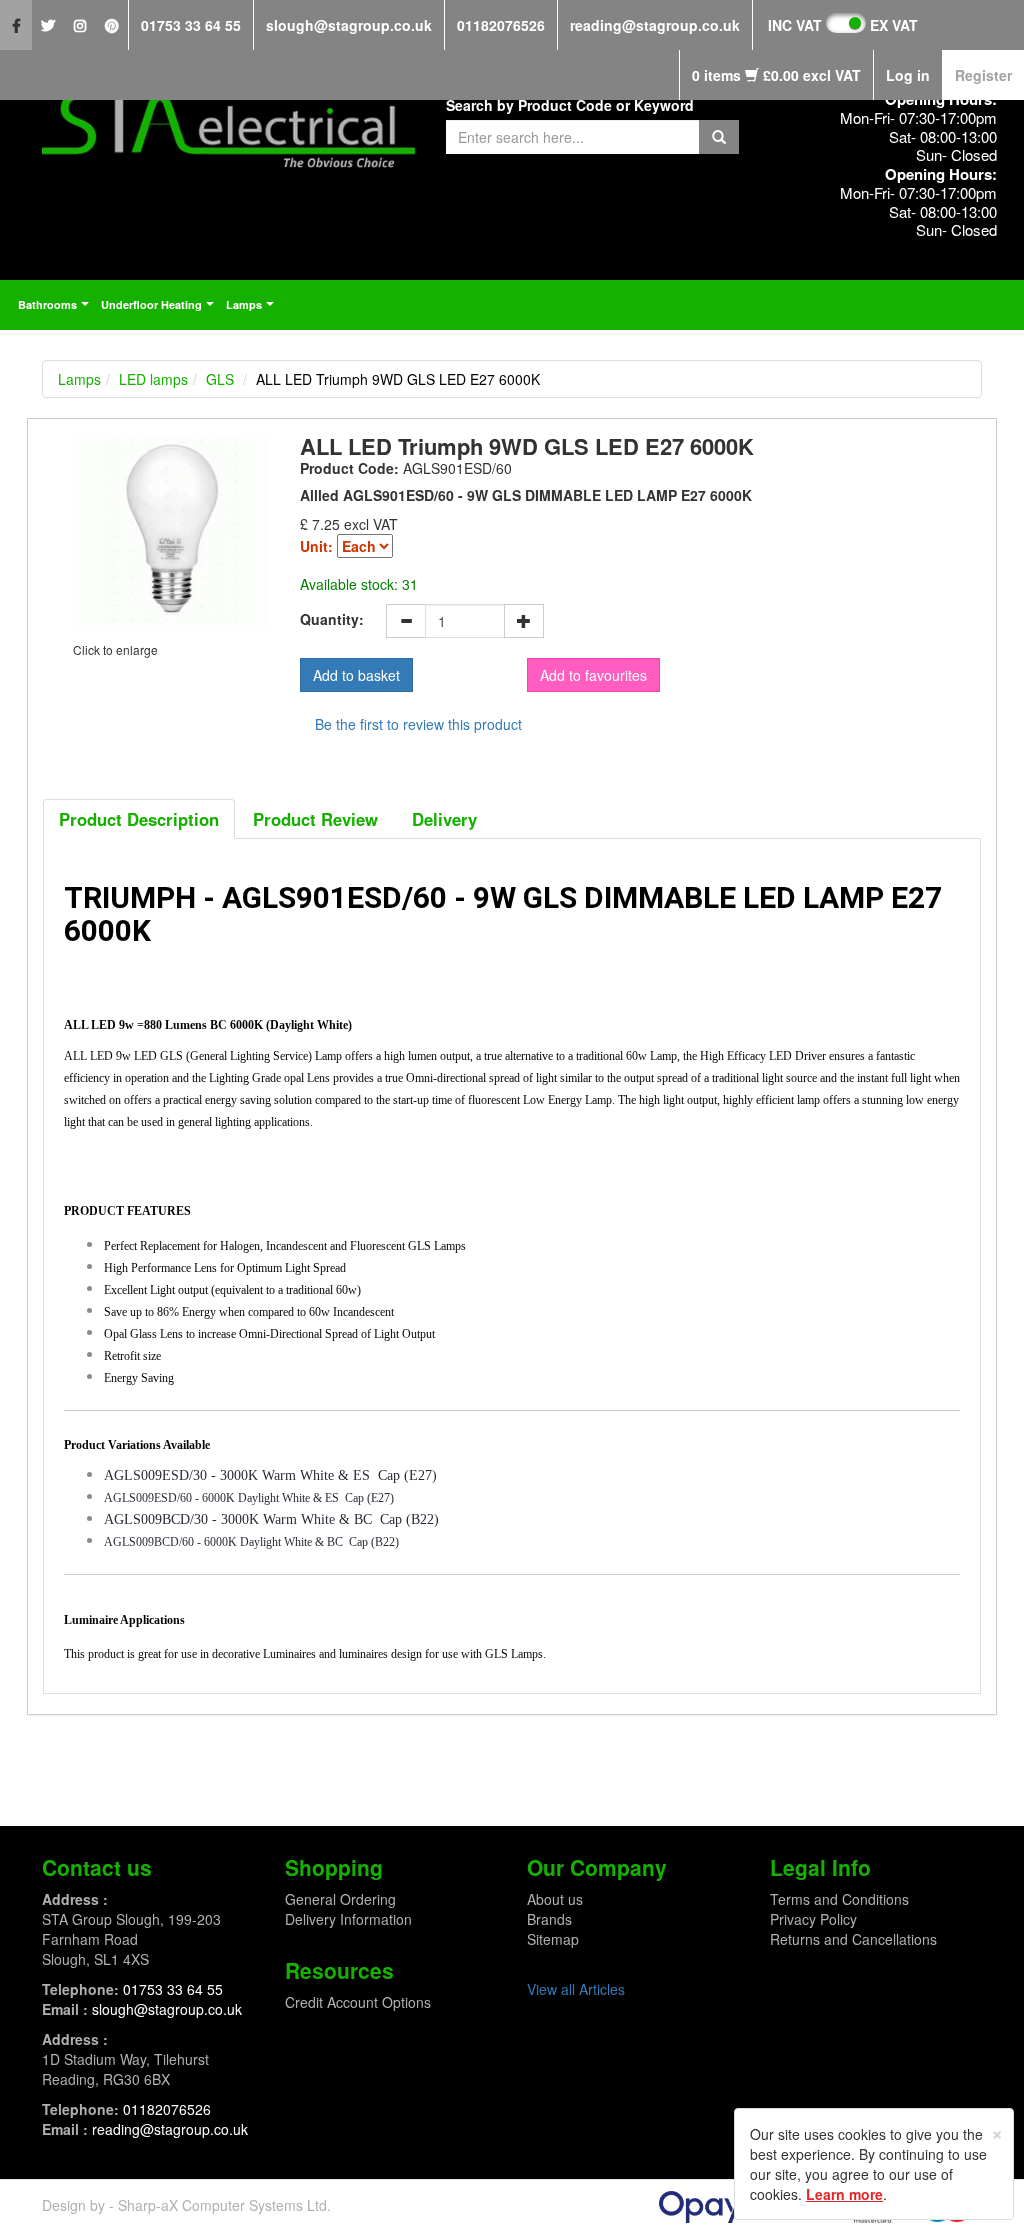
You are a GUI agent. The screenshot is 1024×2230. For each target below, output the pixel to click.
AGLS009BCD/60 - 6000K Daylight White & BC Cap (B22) (251, 1542)
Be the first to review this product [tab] (418, 724)
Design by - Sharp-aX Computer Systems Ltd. (186, 2205)
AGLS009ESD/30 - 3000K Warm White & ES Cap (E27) (270, 1475)
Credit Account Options (358, 2002)
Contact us (97, 1867)
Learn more (844, 2194)
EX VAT (894, 25)
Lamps (252, 310)
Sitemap (553, 1939)
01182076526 (501, 25)
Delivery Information (348, 1919)
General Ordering (340, 1899)
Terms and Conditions (839, 1899)
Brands (549, 1919)
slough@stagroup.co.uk (349, 25)
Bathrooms (56, 310)
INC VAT (795, 25)
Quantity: (332, 619)
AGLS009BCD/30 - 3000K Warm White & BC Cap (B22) (271, 1519)
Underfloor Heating (160, 310)
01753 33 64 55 (191, 25)
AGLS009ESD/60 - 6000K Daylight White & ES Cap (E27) (249, 1498)
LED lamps (153, 379)
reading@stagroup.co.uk (655, 25)
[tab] (139, 819)
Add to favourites (593, 675)
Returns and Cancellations (853, 1939)
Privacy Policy (813, 1919)
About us (555, 1899)
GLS (220, 379)
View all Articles (576, 1989)
